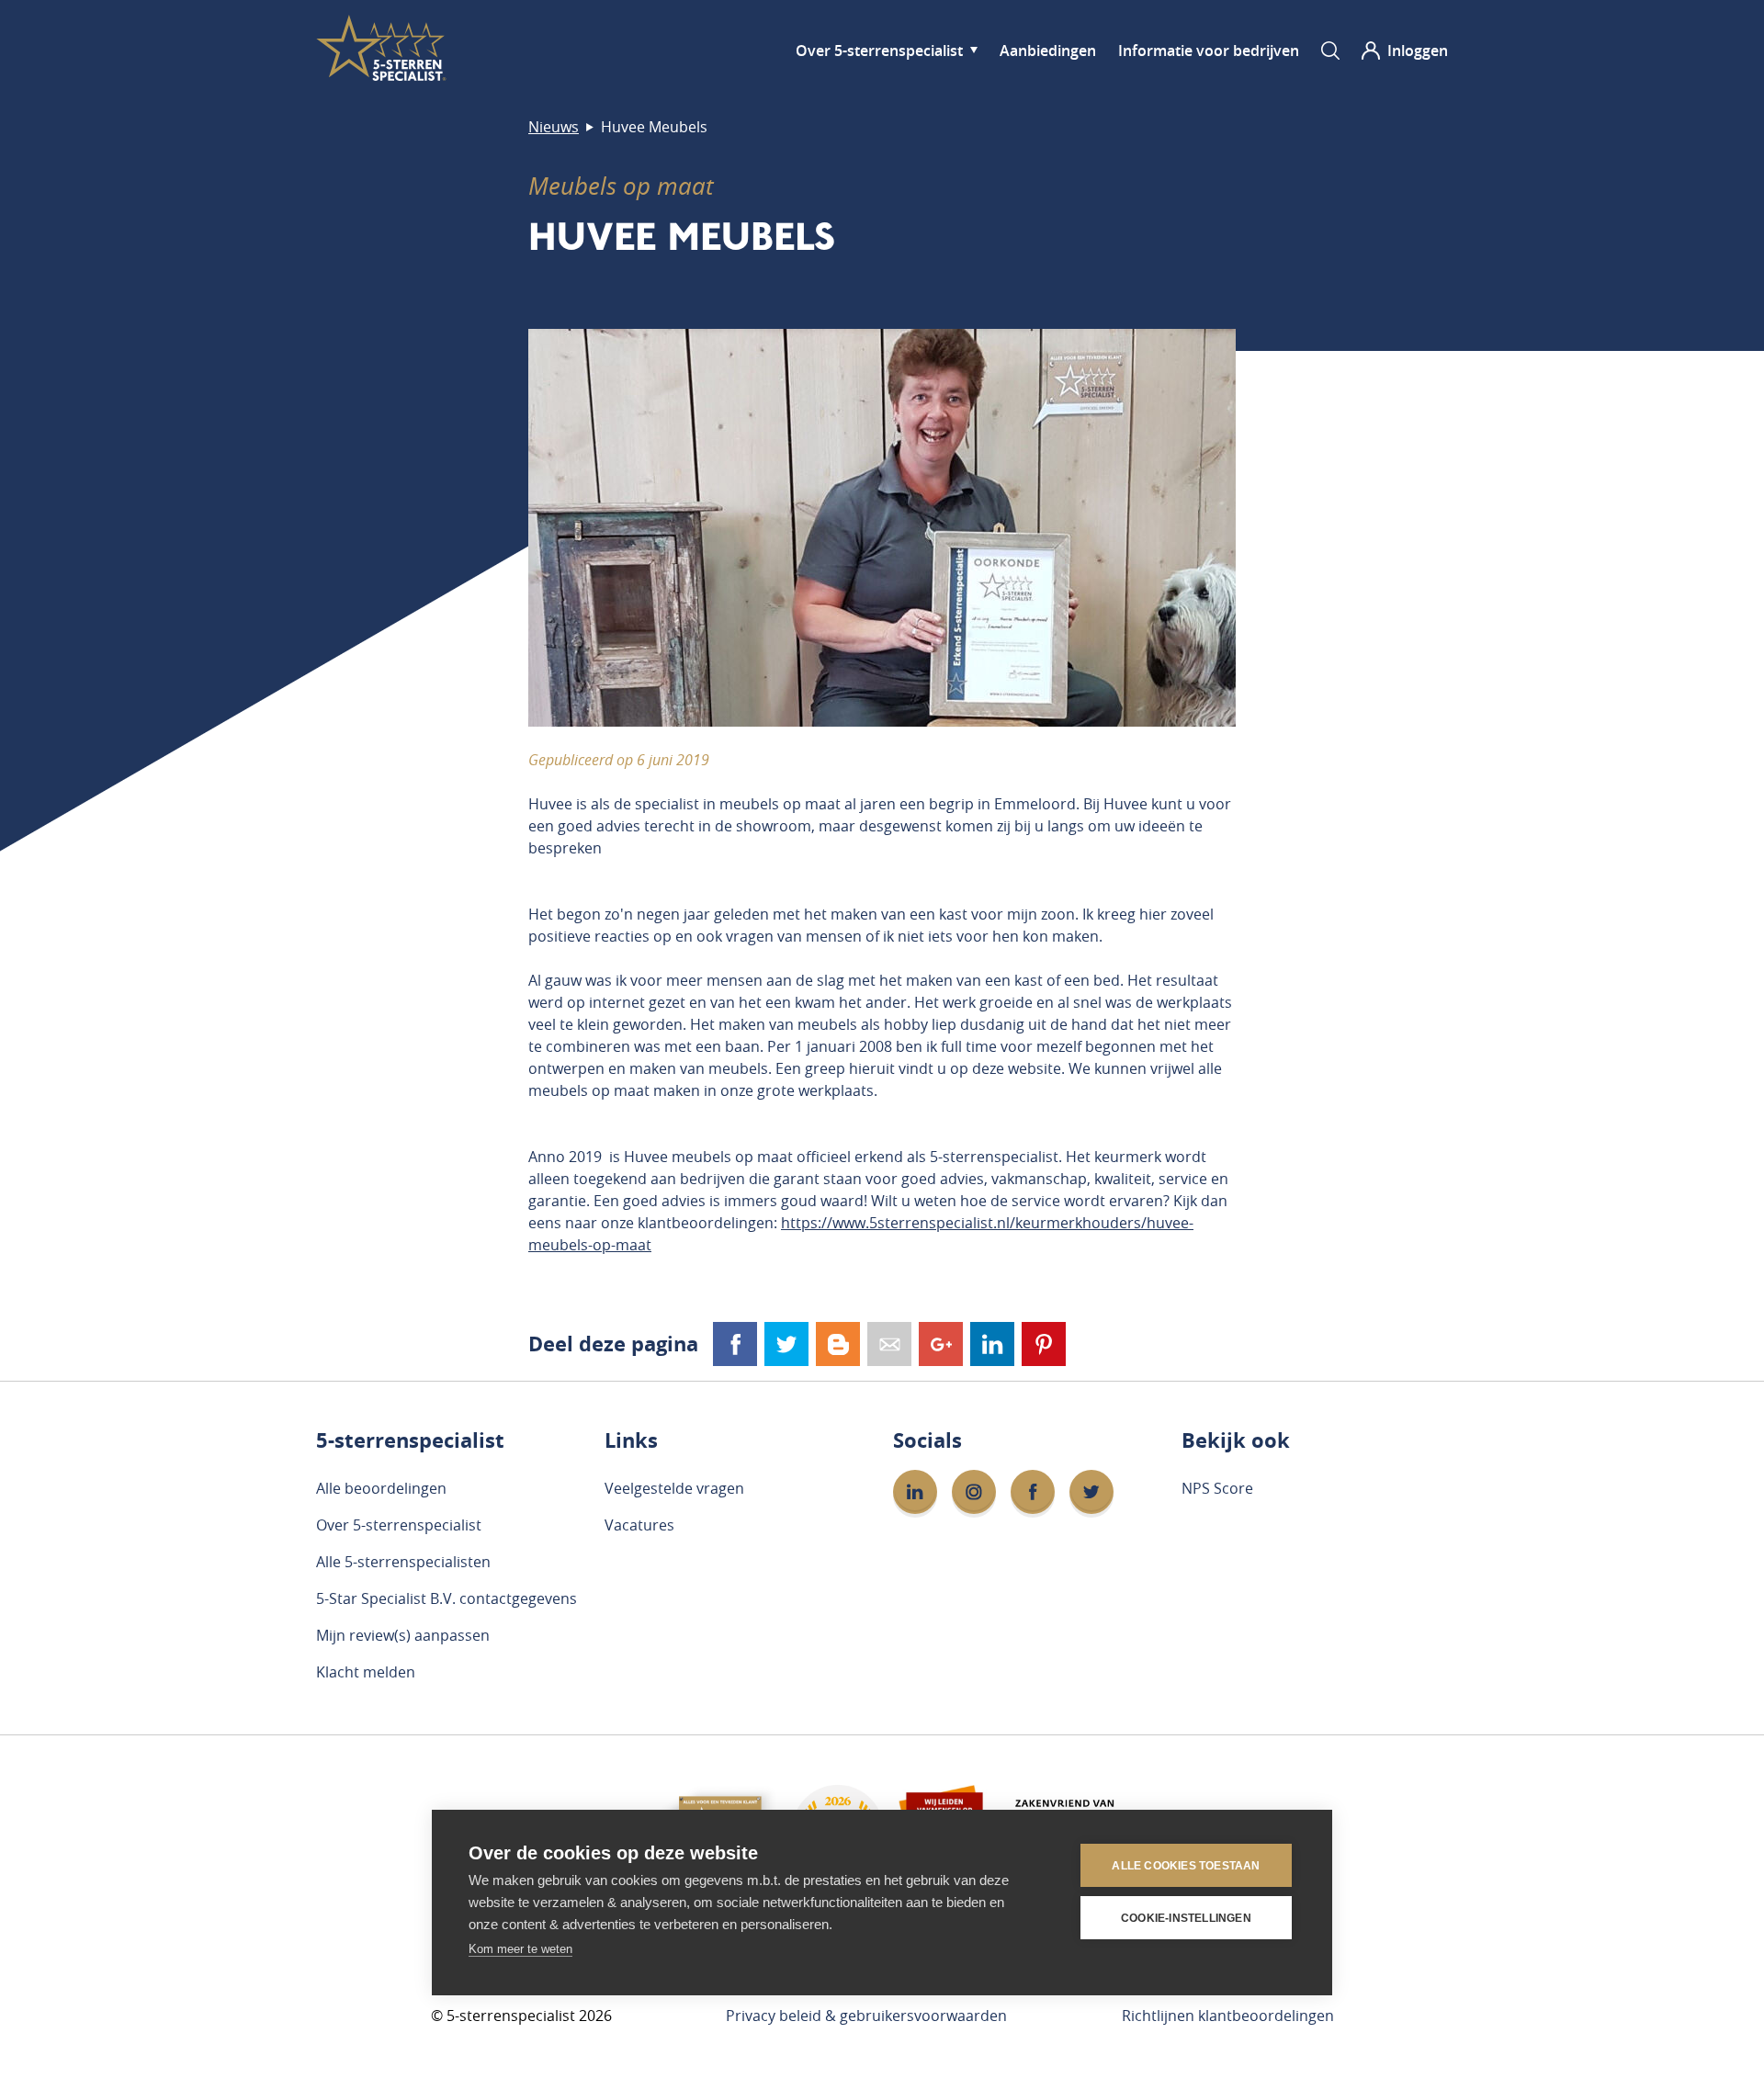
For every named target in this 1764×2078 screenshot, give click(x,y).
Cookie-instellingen (1186, 1918)
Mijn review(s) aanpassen (403, 1635)
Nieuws (554, 127)
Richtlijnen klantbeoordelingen (1228, 2016)
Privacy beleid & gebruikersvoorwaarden (866, 2016)
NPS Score (1217, 1488)
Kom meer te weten (520, 1949)
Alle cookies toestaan (1186, 1866)
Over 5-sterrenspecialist (879, 51)
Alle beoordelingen (381, 1488)
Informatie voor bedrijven (1209, 51)
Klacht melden (366, 1672)
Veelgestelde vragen (674, 1488)
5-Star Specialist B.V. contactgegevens (447, 1598)
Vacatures (639, 1525)
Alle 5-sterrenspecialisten (403, 1562)
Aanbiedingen (1048, 51)
